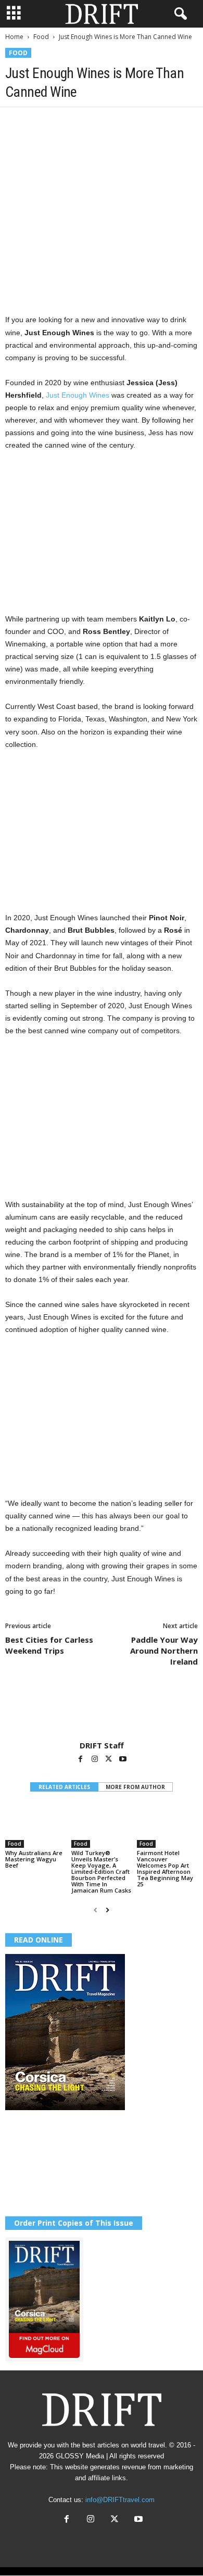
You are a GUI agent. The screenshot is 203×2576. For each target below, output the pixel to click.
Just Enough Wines (78, 395)
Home (14, 37)
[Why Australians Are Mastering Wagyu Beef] (36, 1825)
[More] (160, 123)
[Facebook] (16, 123)
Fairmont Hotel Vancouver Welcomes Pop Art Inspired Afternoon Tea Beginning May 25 (165, 1868)
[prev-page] (96, 1910)
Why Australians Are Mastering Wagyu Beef (34, 1859)
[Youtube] (123, 1760)
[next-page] (107, 1910)
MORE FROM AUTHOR (135, 1787)
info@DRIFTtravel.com (120, 2500)
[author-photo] (102, 1710)
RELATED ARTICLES (64, 1787)
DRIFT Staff (102, 1745)
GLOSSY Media (80, 2456)
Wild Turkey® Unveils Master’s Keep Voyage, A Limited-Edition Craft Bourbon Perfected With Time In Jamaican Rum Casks (101, 1871)
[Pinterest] (64, 123)
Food (41, 37)
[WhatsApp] (87, 123)
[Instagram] (96, 1760)
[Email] (135, 123)
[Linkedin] (111, 123)
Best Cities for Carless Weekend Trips (49, 1645)
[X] (40, 123)
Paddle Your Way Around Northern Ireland (164, 1651)
